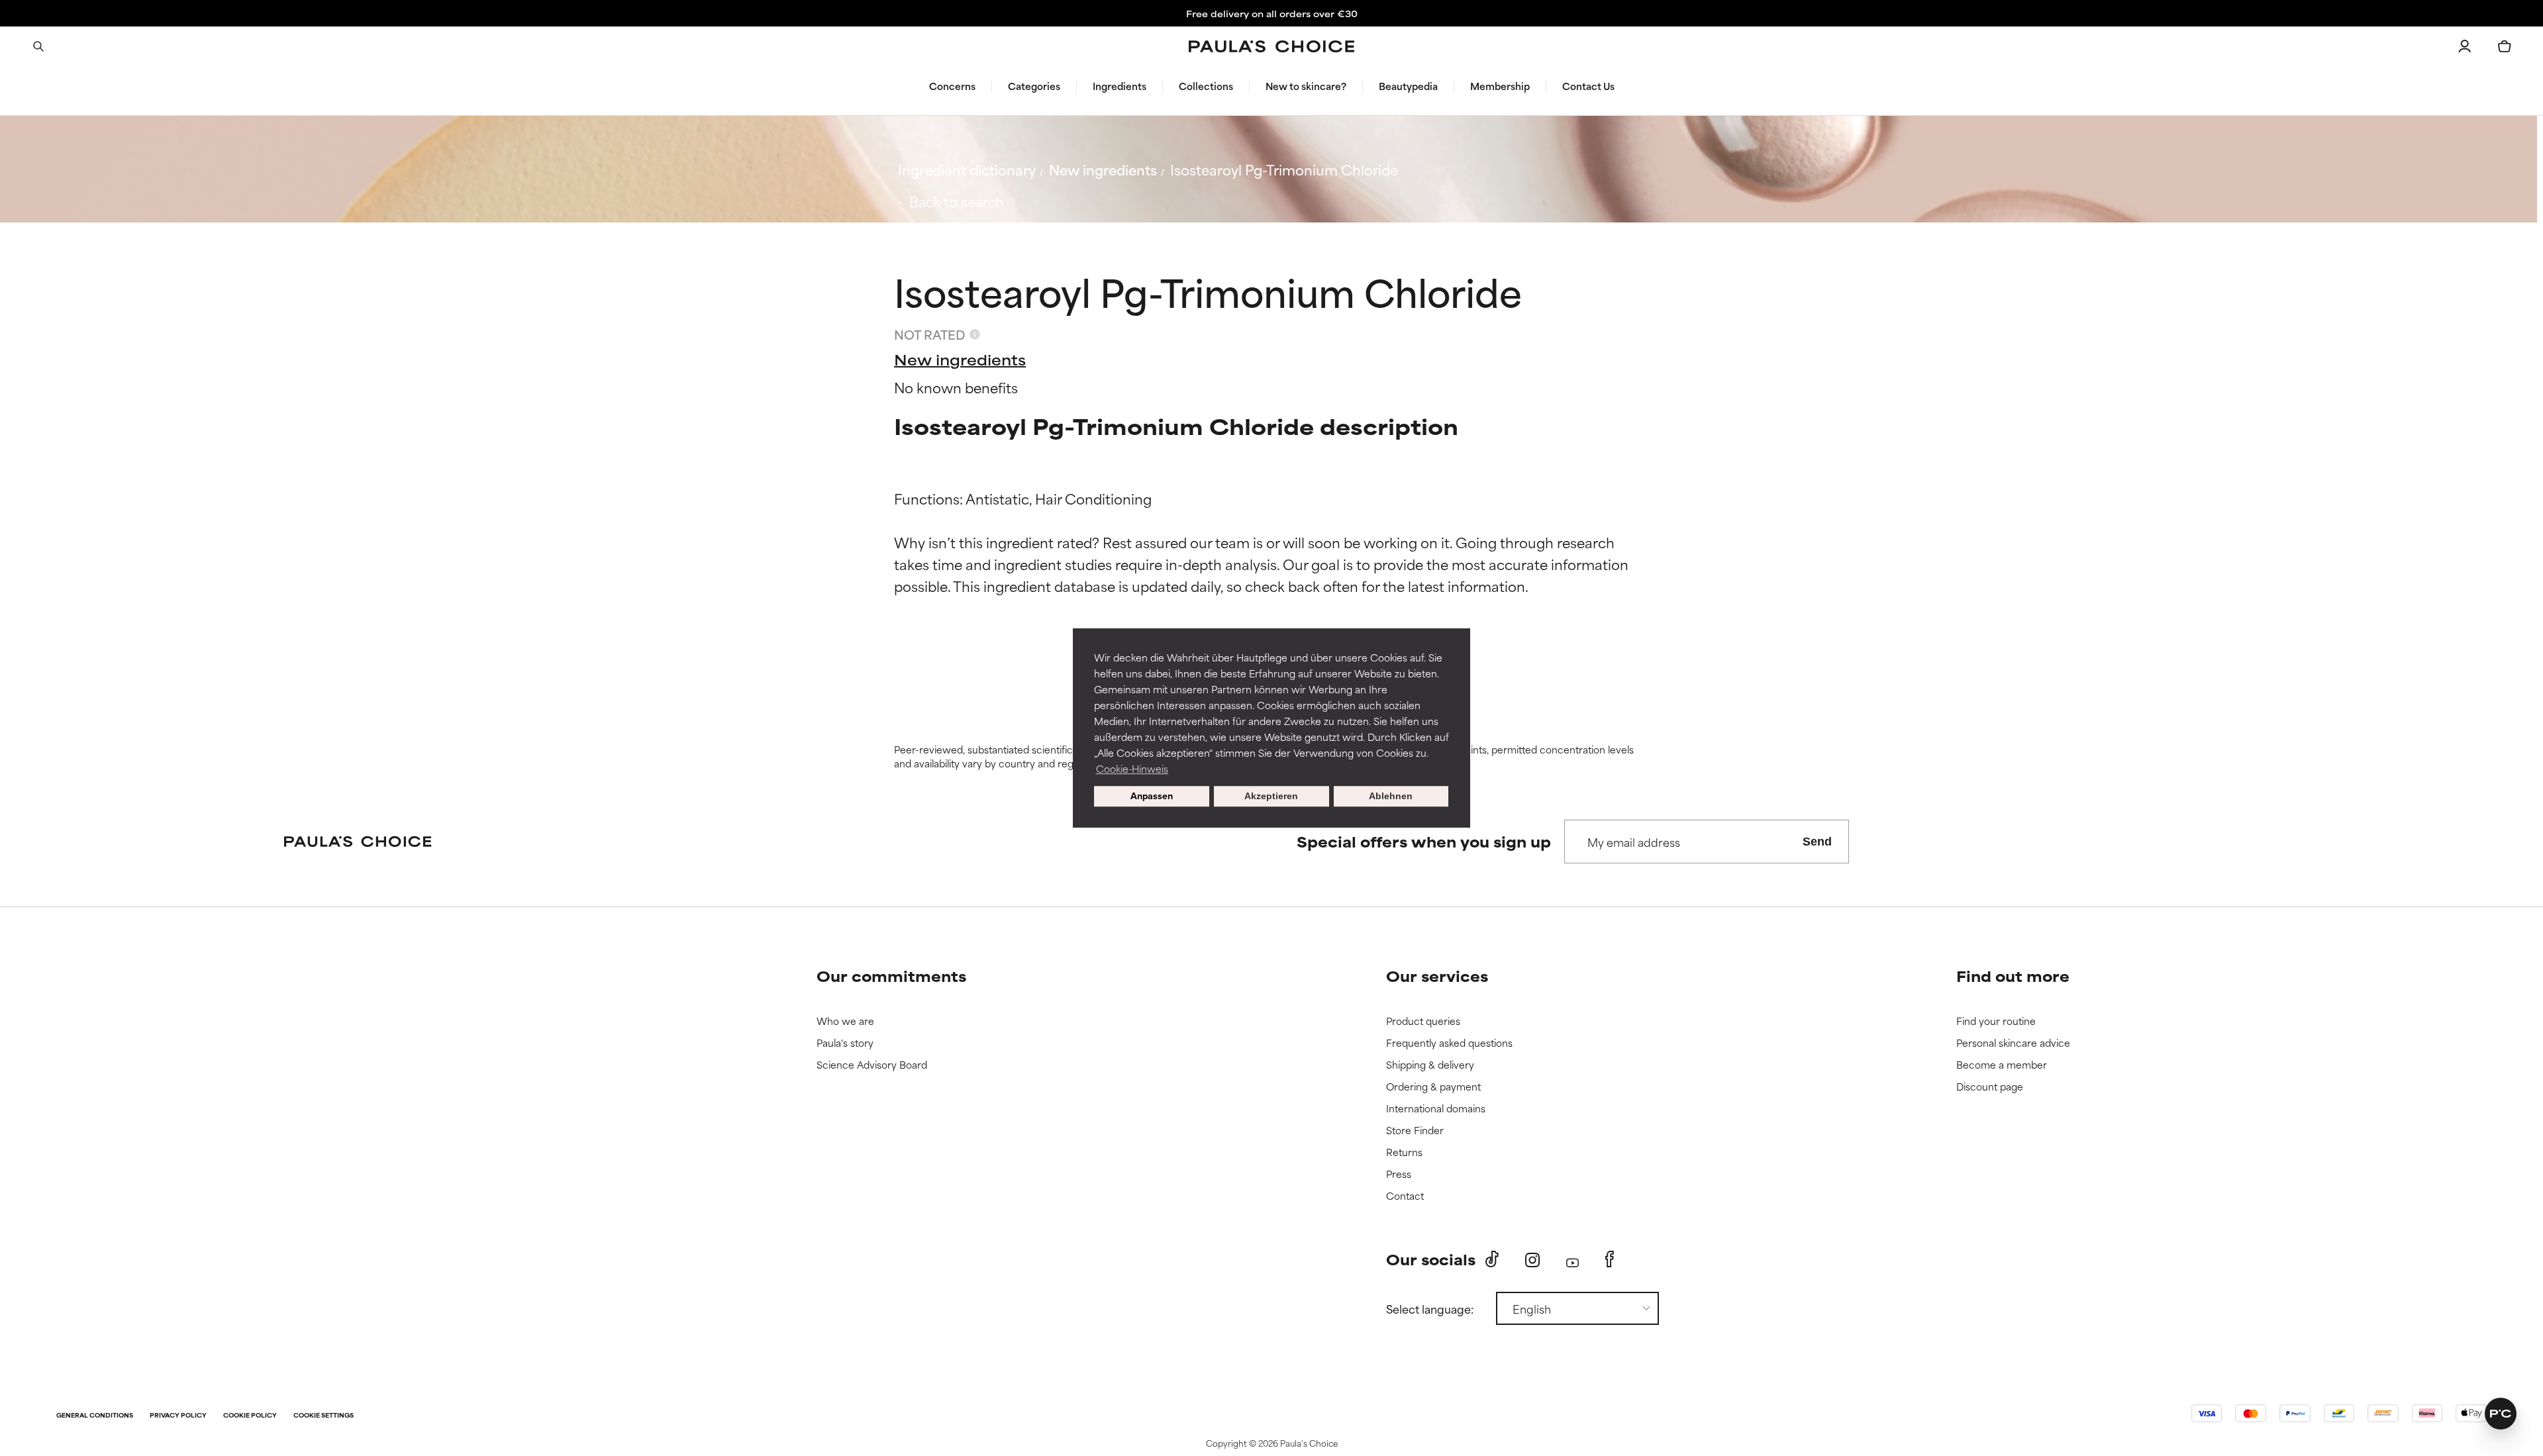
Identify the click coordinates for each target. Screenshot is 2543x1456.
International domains (1436, 1109)
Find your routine (1996, 1021)
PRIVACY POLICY (178, 1416)
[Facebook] (1610, 1259)
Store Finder (1415, 1131)
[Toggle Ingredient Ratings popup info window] (975, 334)
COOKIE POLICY (250, 1416)
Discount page (1990, 1087)
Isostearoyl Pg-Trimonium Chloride (1284, 169)
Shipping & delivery (1430, 1065)
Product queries (1423, 1021)
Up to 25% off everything (1271, 13)
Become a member (2002, 1065)
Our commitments (891, 976)
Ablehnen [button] (1391, 797)
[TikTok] (1492, 1259)
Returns (1404, 1152)
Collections (1206, 86)
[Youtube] (1572, 1260)
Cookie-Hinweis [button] (1132, 768)
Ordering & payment (1433, 1087)
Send (1817, 842)
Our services (1437, 976)
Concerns (952, 86)
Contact (1405, 1196)
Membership (1500, 86)
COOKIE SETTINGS (324, 1416)
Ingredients (1120, 86)
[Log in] (2465, 46)
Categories (1034, 86)
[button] (2501, 1414)
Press (1399, 1174)
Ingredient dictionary (967, 169)
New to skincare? (1306, 86)
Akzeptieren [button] (1271, 797)
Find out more (2013, 976)
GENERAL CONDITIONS (95, 1416)
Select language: (1430, 1308)
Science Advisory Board (872, 1065)
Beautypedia (1408, 86)
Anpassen (1152, 797)
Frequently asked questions (1449, 1043)
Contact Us (1588, 86)
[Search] (38, 46)
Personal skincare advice (2013, 1043)
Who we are (845, 1021)
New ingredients (1103, 169)
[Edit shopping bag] (2505, 46)
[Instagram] (1532, 1260)
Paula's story (845, 1043)
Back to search (957, 201)
